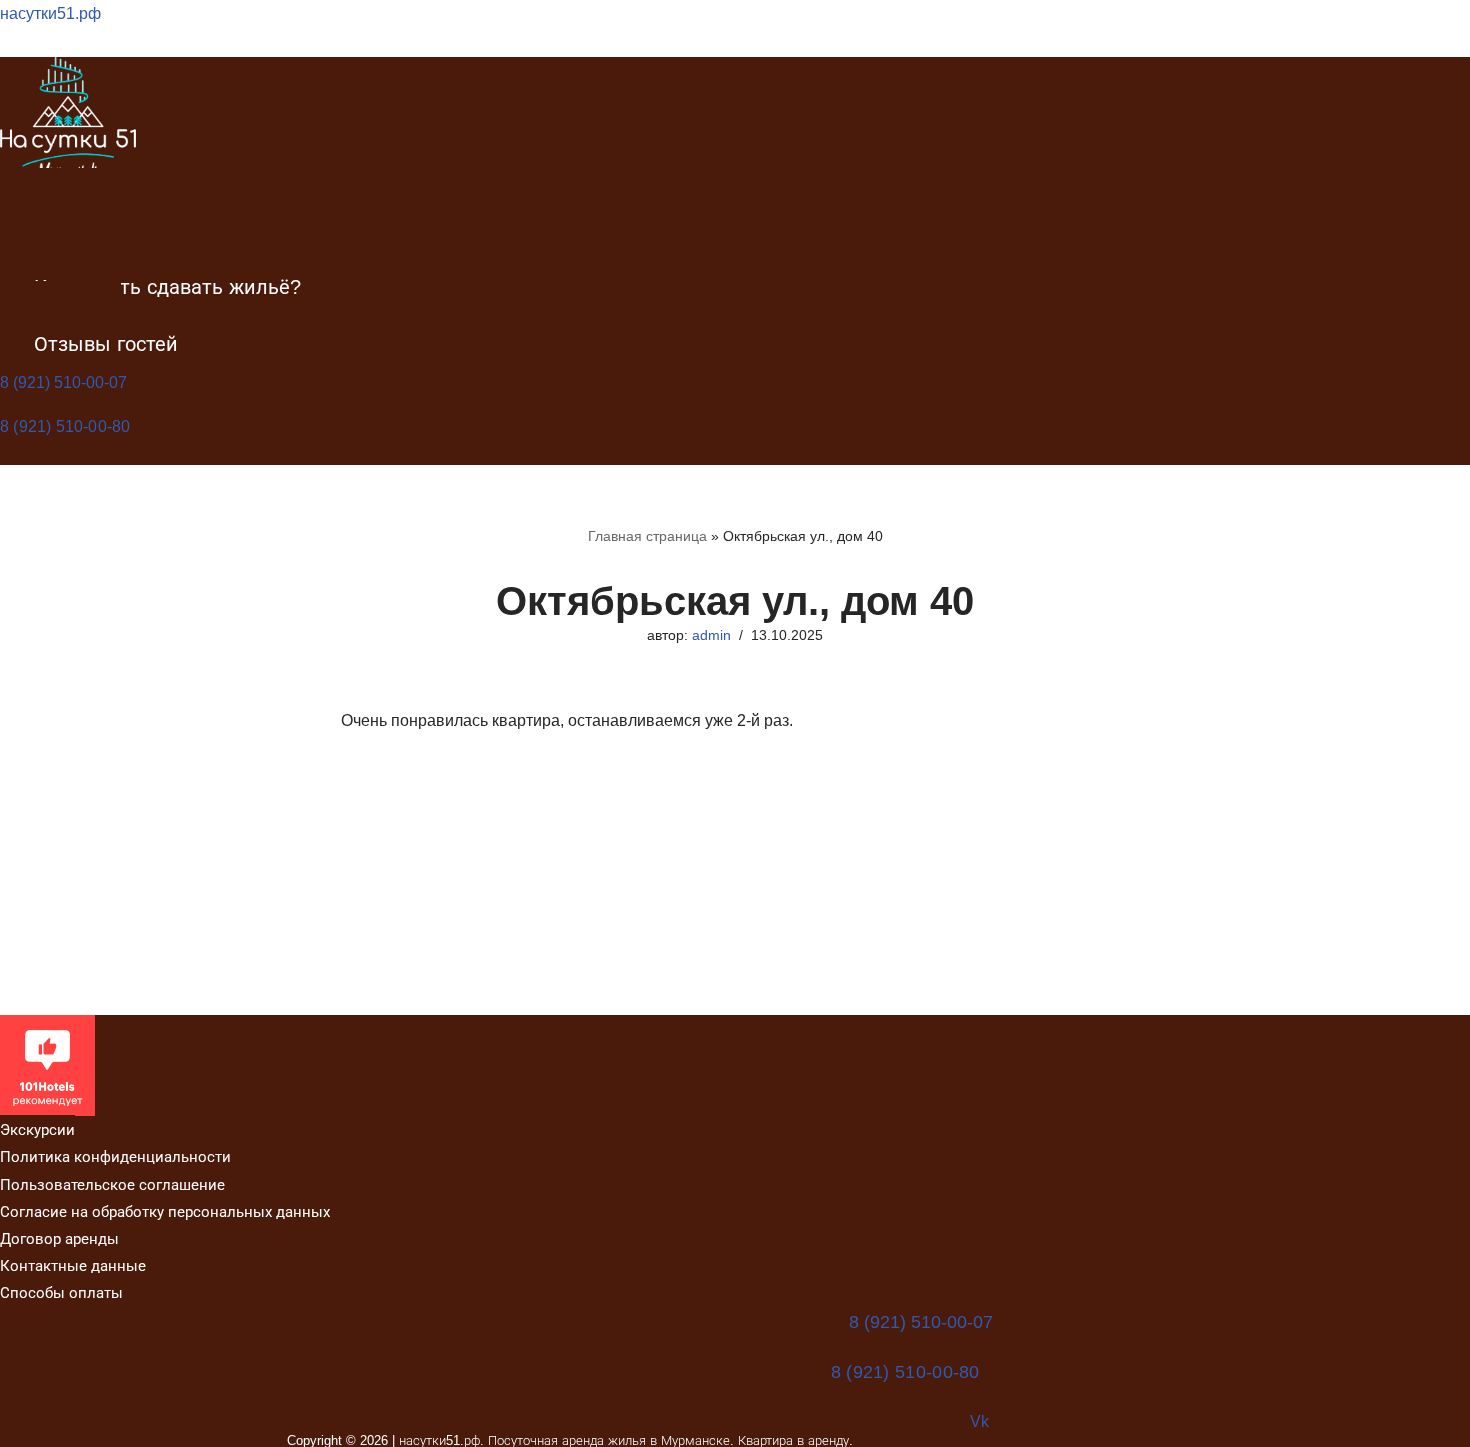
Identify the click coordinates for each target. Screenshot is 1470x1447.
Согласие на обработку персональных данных (165, 1211)
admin (711, 635)
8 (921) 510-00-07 (63, 382)
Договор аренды (59, 1238)
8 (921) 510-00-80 (65, 426)
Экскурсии (37, 1129)
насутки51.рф (50, 13)
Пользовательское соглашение (112, 1184)
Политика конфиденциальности (115, 1156)
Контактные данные (73, 1265)
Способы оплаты (61, 1292)
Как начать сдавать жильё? (167, 287)
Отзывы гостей (106, 344)
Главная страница (647, 536)
